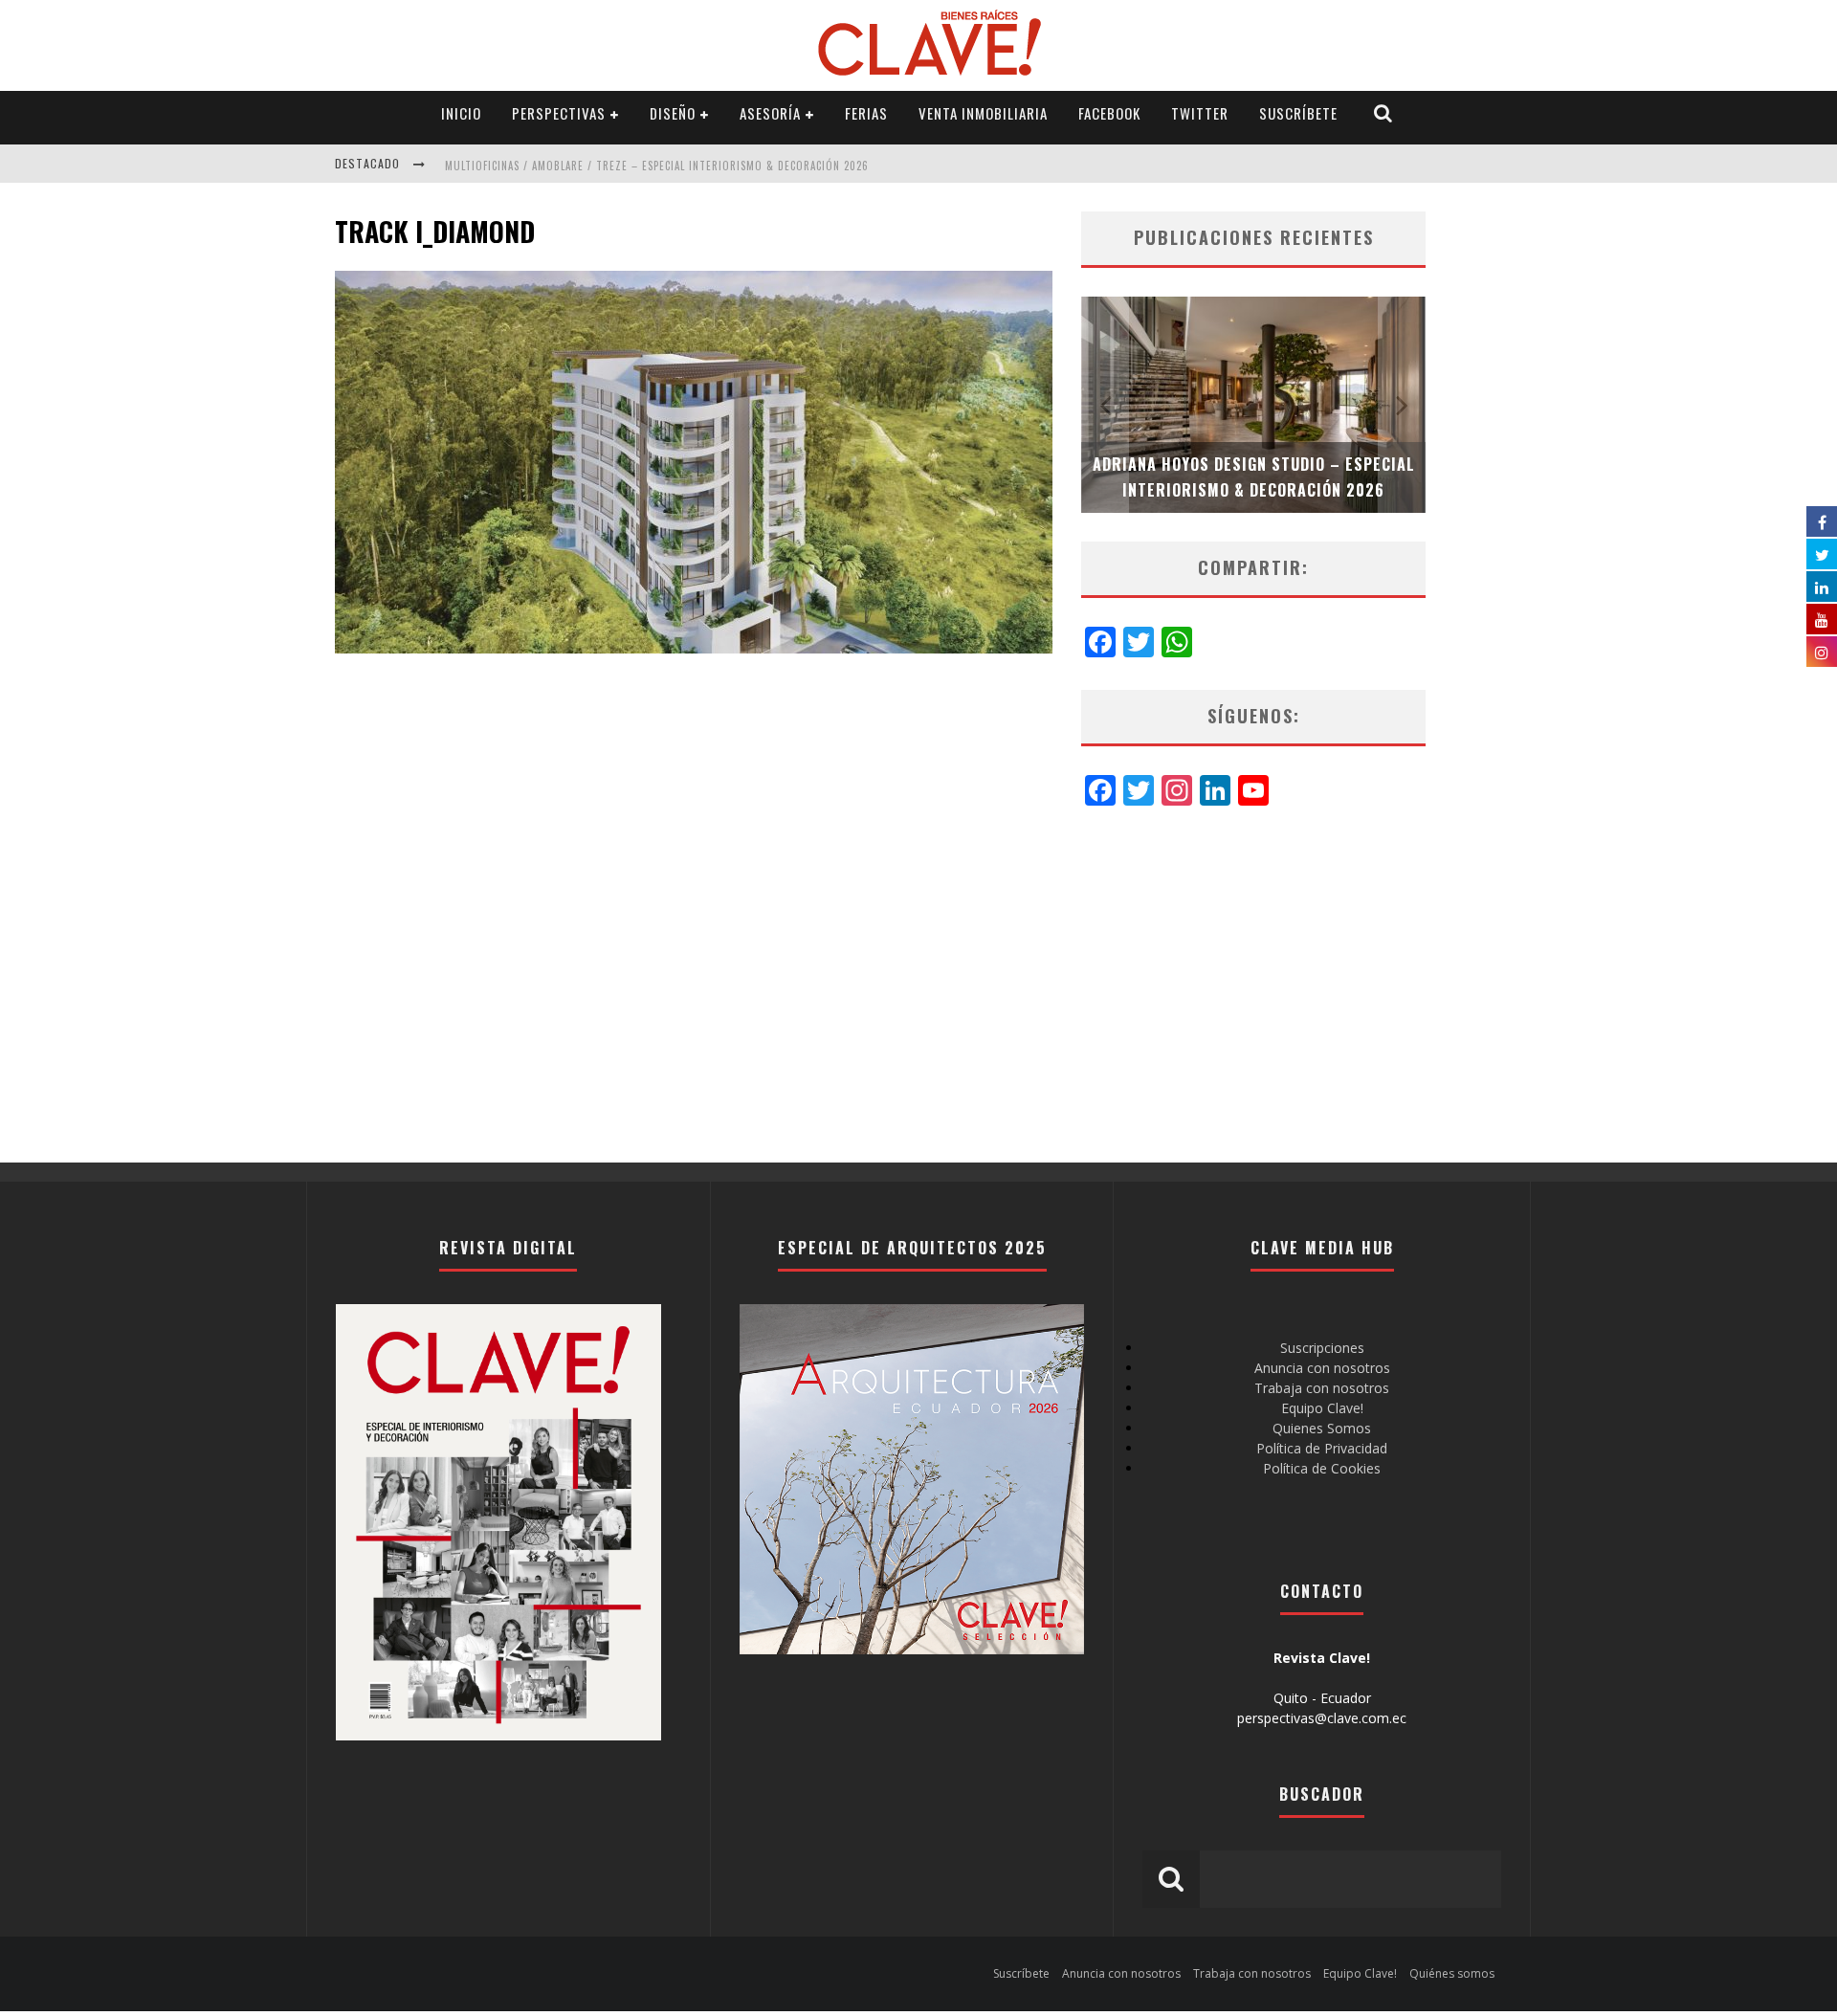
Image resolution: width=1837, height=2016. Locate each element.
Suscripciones (1322, 1348)
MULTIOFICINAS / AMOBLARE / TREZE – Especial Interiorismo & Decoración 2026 (657, 166)
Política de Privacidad (1322, 1448)
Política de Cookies (1322, 1468)
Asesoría (770, 113)
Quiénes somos (1452, 1973)
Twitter (1200, 113)
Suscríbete (1298, 113)
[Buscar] (1383, 113)
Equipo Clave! (1322, 1408)
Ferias (866, 113)
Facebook (1109, 113)
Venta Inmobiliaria (983, 113)
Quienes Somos (1322, 1428)
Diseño (673, 113)
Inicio (461, 113)
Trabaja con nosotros (1322, 1388)
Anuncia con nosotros (1322, 1368)
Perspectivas (559, 113)
